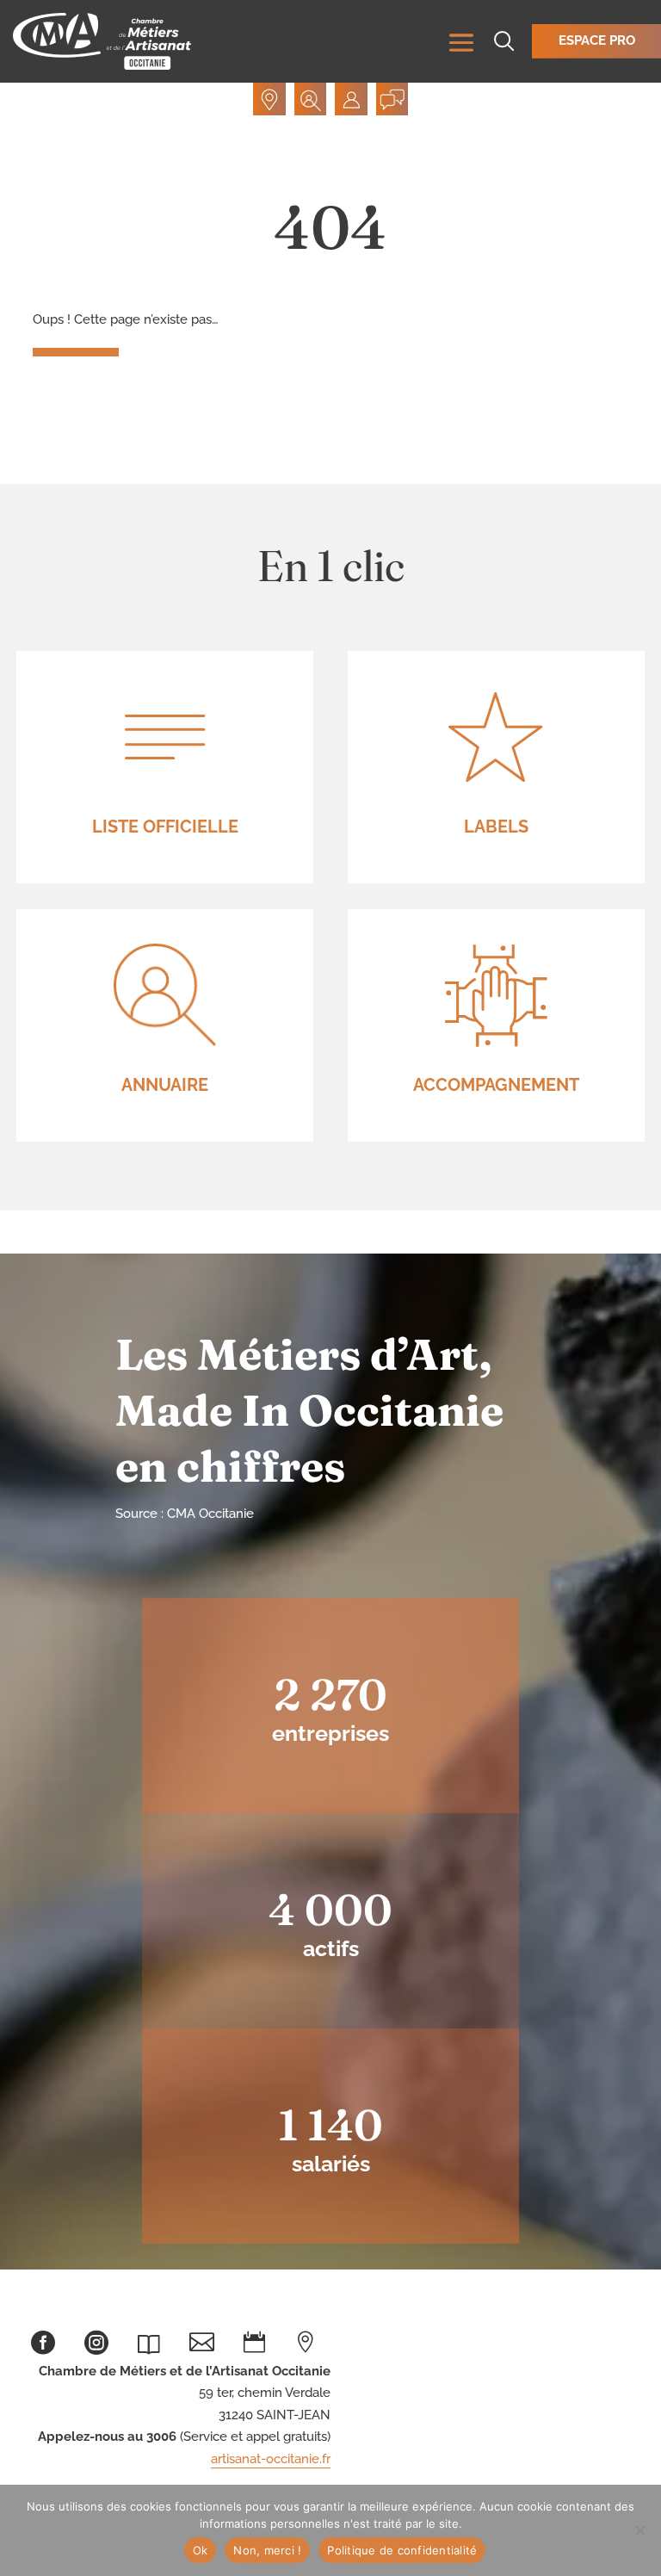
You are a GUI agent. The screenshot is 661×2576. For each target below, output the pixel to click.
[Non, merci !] (639, 2530)
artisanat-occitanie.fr (271, 2459)
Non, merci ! (267, 2550)
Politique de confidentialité (402, 2550)
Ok (201, 2550)
